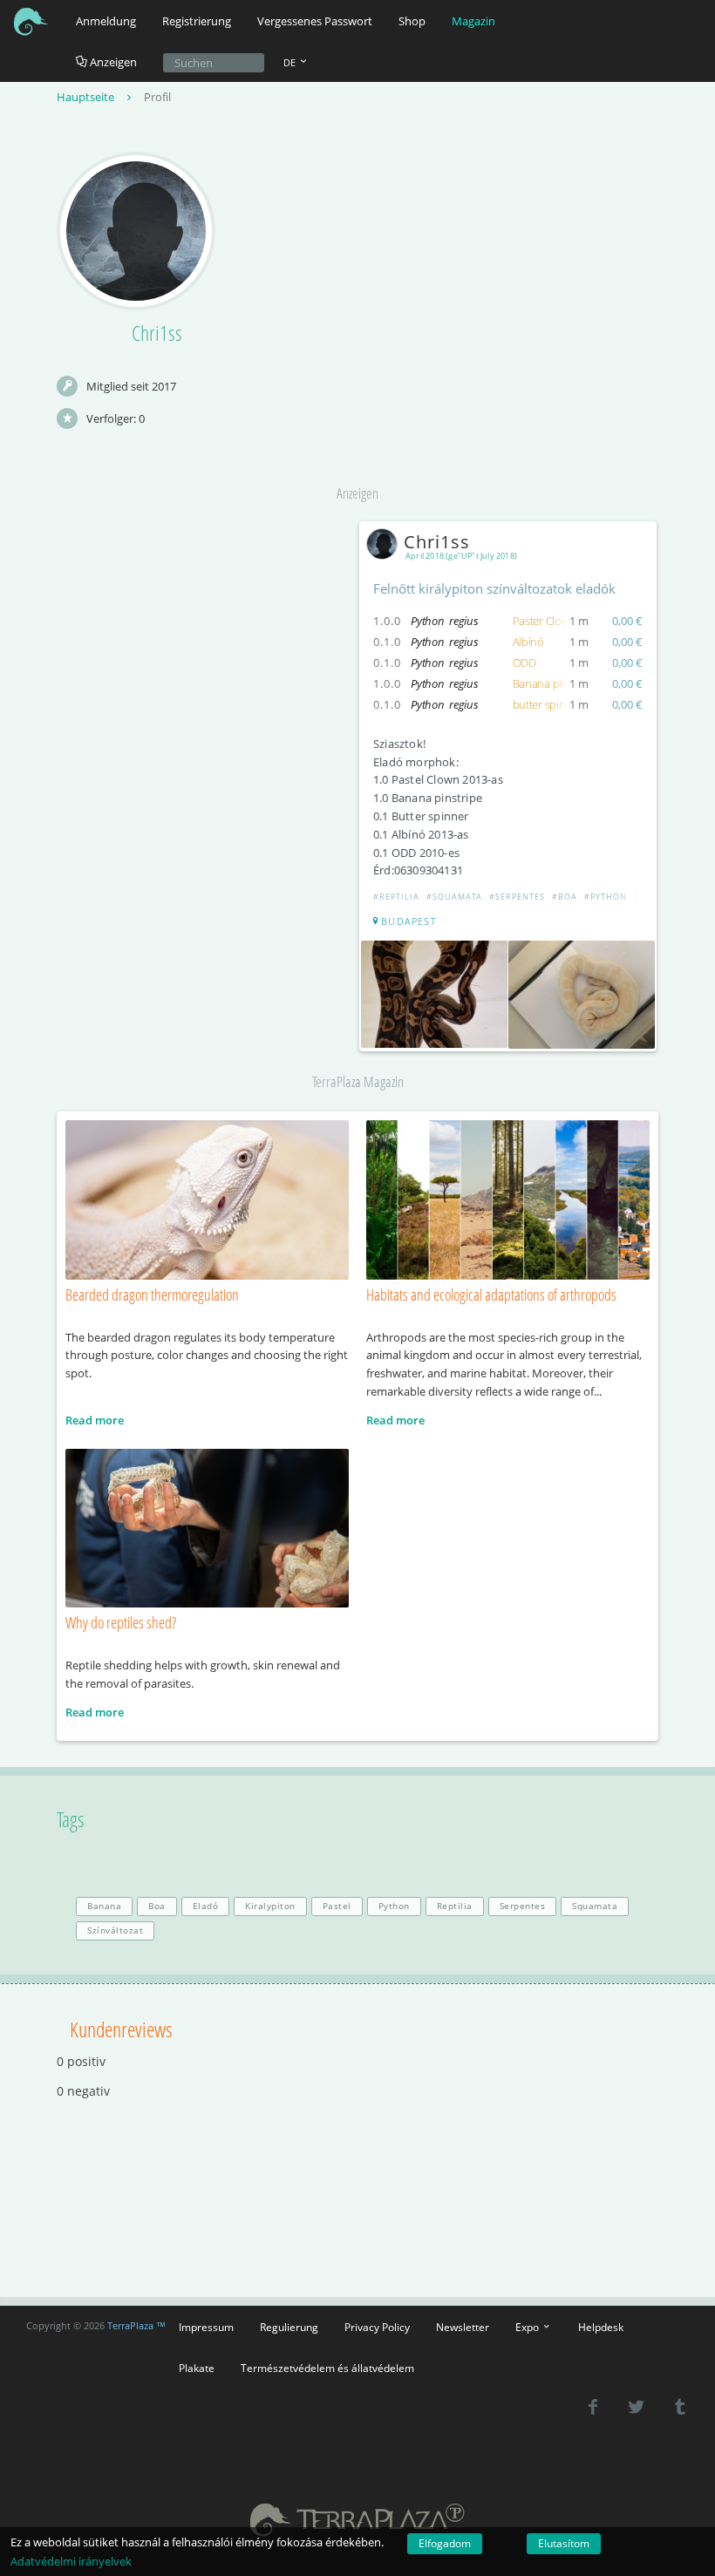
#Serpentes (517, 897)
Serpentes (523, 1906)
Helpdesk (601, 2327)
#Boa (565, 897)
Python (394, 1906)
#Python (606, 897)
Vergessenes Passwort (315, 21)
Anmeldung (106, 21)
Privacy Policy (377, 2327)
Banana (104, 1906)
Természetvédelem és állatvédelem (327, 2368)
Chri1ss (437, 542)
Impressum (206, 2327)
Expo (528, 2327)
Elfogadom (445, 2543)
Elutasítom (564, 2543)
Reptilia (455, 1906)
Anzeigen (112, 62)
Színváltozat (115, 1930)
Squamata (595, 1906)
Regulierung (289, 2327)
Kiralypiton (270, 1906)
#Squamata (454, 897)
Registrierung (197, 21)
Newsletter (463, 2327)
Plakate (197, 2368)
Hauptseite (87, 97)
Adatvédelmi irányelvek (71, 2561)
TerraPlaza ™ (136, 2326)
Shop (412, 21)
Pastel (337, 1906)
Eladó (206, 1906)
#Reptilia (396, 897)
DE (291, 62)
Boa (157, 1906)
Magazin (473, 21)
